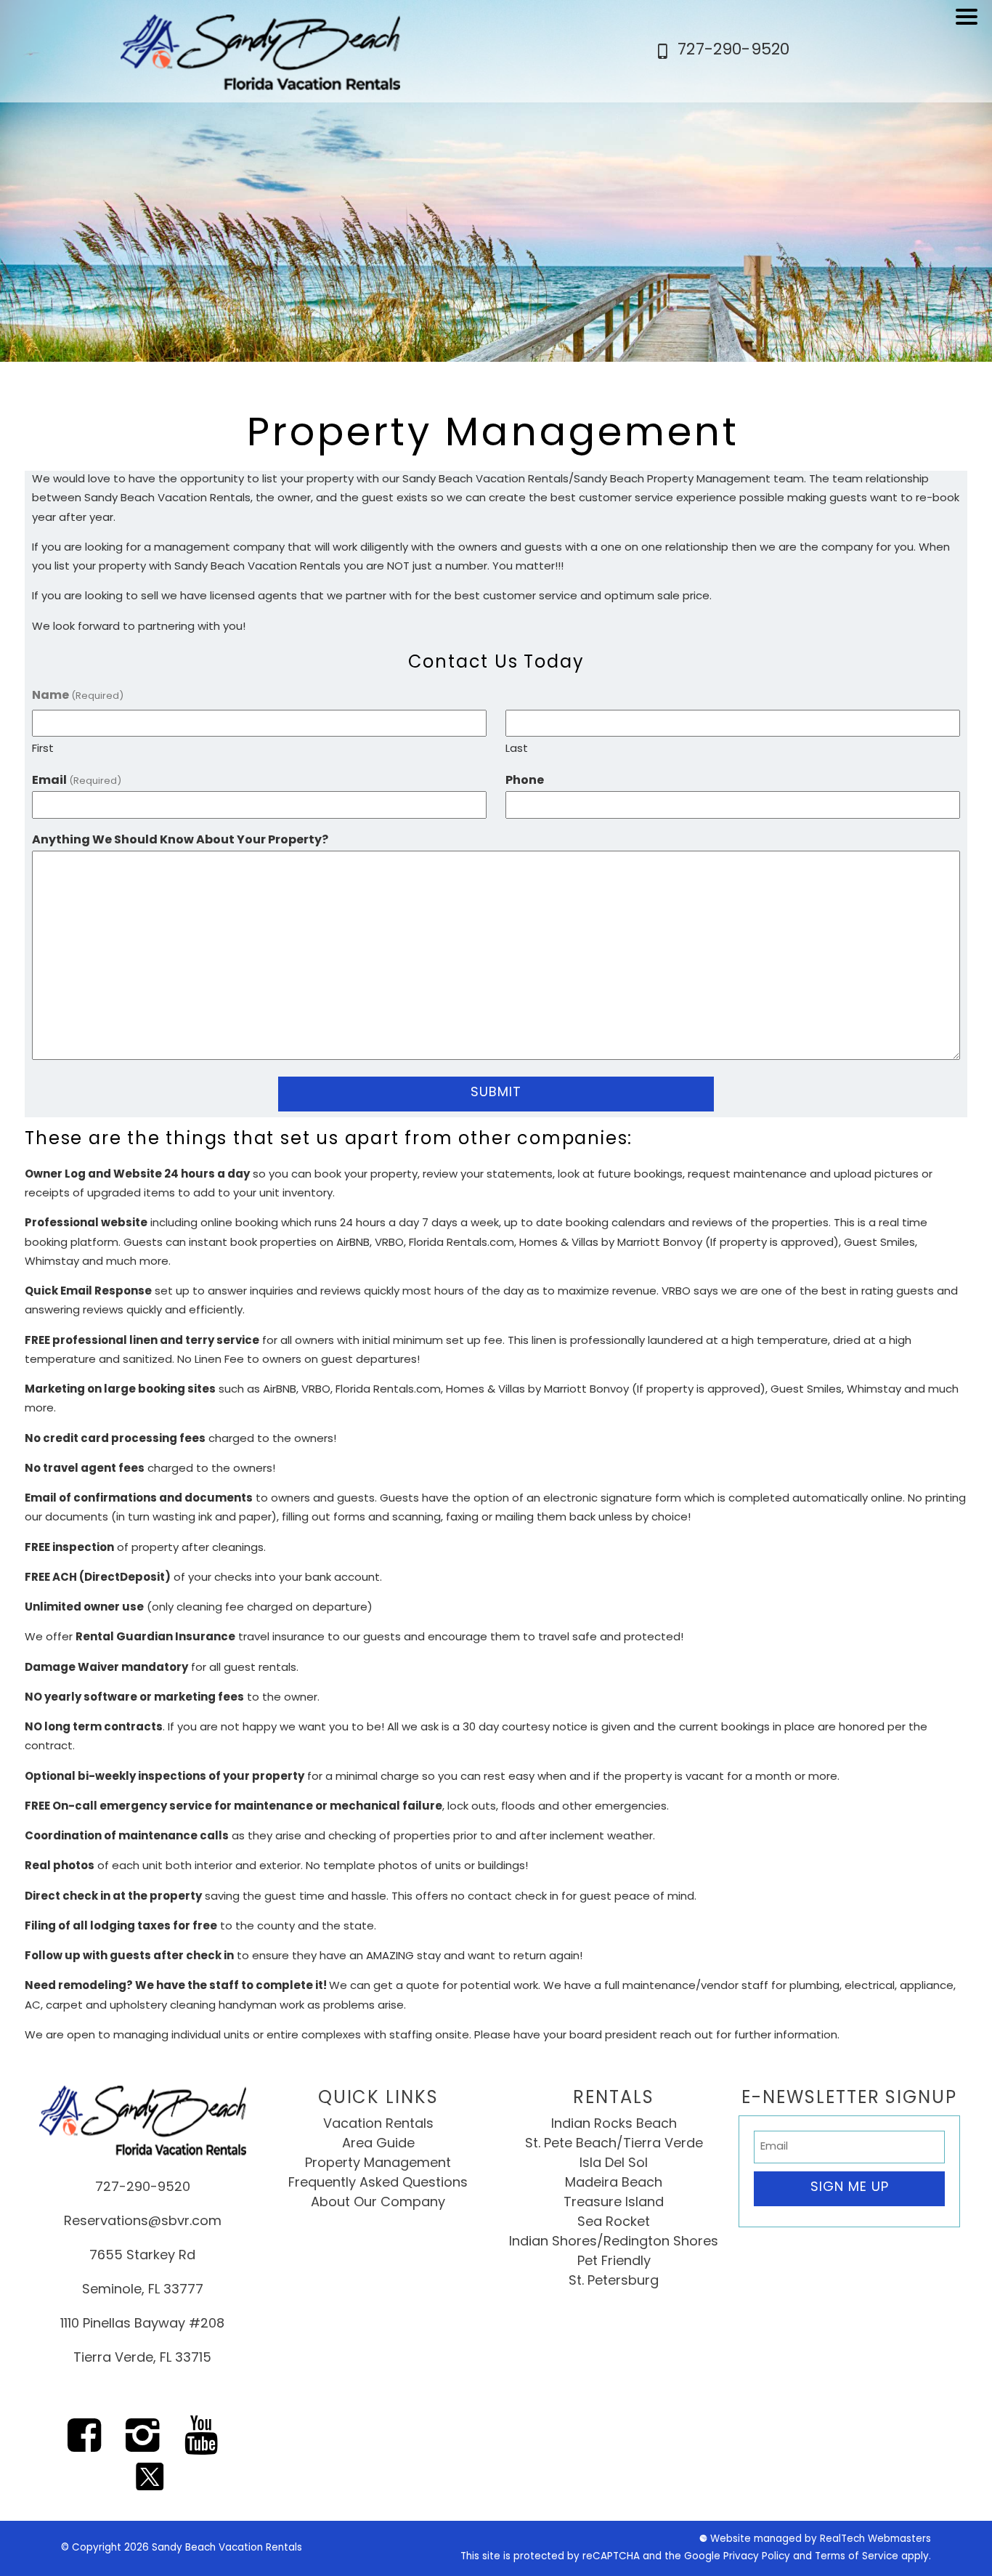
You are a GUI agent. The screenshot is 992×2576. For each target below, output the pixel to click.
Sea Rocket (614, 2223)
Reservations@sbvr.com (143, 2222)
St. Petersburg (614, 2282)
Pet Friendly (614, 2262)
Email (77, 781)
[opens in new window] (84, 2446)
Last (517, 749)
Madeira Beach (614, 2184)
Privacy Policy (757, 2557)
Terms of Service (857, 2557)
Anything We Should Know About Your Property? (180, 841)
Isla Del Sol (614, 2164)
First (43, 749)
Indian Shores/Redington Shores (614, 2243)
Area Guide (378, 2144)
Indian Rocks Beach (614, 2125)
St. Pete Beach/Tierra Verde (614, 2144)
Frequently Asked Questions (378, 2184)
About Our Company (378, 2203)
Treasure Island (614, 2203)
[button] (970, 26)
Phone (525, 781)
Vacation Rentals (378, 2125)
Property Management (378, 2164)
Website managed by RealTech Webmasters (821, 2539)
